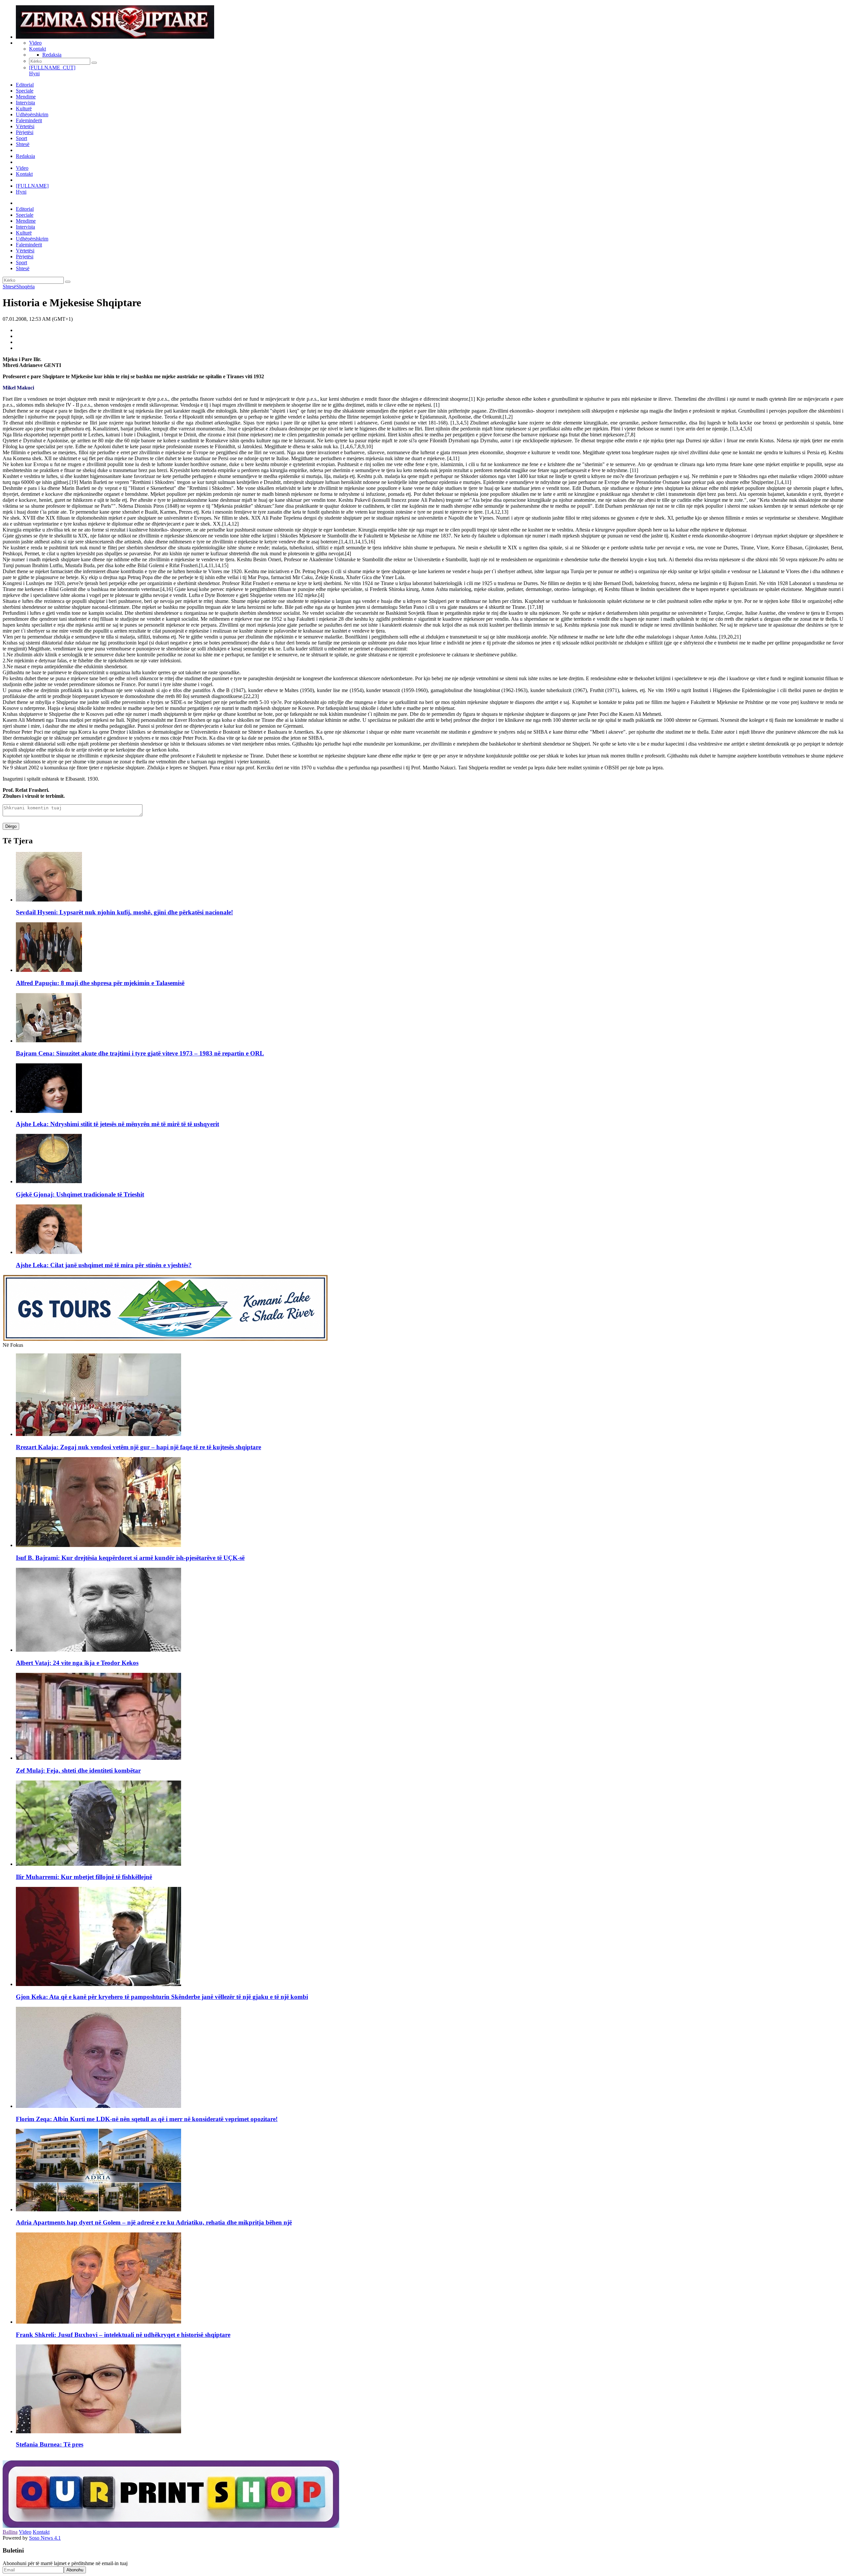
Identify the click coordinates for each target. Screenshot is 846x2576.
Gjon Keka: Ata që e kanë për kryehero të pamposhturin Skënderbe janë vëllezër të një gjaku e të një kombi (162, 1997)
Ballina (10, 2532)
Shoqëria (25, 287)
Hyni (34, 74)
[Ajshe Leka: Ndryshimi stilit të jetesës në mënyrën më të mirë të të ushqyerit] (49, 1111)
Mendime (26, 97)
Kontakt (38, 49)
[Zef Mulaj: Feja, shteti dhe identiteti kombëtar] (98, 1758)
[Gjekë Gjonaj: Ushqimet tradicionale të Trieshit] (49, 1181)
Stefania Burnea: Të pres (50, 2444)
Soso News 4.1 (45, 2538)
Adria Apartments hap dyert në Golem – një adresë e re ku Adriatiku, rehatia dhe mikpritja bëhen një (154, 2222)
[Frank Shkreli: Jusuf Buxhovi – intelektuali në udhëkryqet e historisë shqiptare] (98, 2322)
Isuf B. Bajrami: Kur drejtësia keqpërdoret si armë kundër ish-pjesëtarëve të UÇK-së (130, 1558)
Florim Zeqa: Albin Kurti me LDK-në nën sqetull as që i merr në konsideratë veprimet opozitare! (147, 2119)
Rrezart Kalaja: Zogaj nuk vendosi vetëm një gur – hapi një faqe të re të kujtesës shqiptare (138, 1447)
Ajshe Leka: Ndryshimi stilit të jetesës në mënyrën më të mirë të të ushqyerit (117, 1124)
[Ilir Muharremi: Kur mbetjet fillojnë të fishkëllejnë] (98, 1864)
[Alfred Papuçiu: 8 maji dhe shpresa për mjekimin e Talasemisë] (49, 970)
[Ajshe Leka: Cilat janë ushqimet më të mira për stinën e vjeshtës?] (49, 1252)
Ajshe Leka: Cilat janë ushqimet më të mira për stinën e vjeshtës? (104, 1265)
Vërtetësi (25, 126)
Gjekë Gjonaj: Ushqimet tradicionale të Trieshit (80, 1194)
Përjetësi (25, 132)
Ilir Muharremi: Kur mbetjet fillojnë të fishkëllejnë (84, 1877)
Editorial (25, 85)
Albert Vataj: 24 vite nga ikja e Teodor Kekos (77, 1663)
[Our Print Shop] (171, 2526)
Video (35, 43)
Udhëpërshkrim (32, 114)
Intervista (25, 103)
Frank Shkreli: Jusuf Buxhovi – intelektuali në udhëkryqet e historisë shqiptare (123, 2335)
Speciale (25, 91)
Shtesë (23, 144)
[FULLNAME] (32, 186)
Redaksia (52, 55)
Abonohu (75, 2570)
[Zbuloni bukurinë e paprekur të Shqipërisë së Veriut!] (165, 1339)
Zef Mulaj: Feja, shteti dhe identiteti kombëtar (78, 1770)
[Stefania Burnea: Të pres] (98, 2431)
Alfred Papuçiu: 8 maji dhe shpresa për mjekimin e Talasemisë (100, 983)
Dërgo (11, 826)
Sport (21, 138)
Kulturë (24, 109)
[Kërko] (94, 63)
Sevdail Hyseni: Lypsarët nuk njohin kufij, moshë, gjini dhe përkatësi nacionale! (124, 912)
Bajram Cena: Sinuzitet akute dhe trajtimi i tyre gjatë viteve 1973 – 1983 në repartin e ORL (140, 1053)
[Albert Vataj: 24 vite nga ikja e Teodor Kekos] (98, 1650)
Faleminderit (29, 120)
